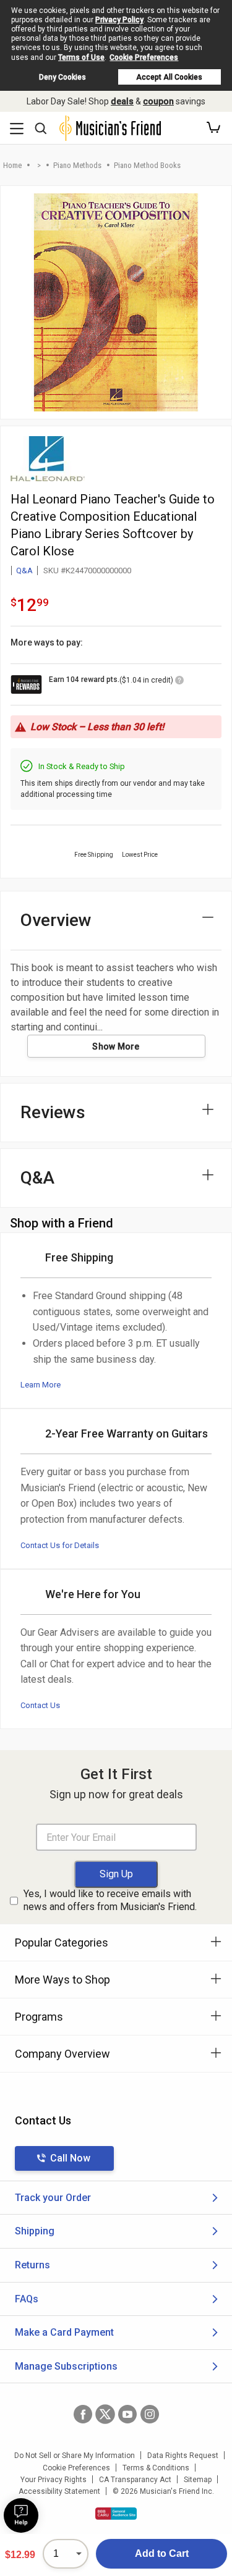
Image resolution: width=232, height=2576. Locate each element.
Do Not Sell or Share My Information (75, 2456)
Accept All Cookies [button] (169, 77)
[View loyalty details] (179, 682)
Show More (116, 1046)
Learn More (41, 1385)
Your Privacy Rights (54, 2480)
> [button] (39, 165)
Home (12, 165)
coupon (158, 101)
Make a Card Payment (64, 2332)
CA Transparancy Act (135, 2480)
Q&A (24, 570)
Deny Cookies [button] (62, 77)
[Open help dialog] (21, 2515)
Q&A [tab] (37, 1178)
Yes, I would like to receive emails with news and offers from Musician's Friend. (110, 1900)
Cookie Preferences (144, 57)
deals (122, 101)
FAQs (27, 2299)
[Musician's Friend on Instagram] (150, 2414)
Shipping (35, 2231)
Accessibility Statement (59, 2491)
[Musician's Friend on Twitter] (105, 2414)
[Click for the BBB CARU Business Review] (116, 2514)
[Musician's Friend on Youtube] (127, 2414)
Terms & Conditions (156, 2468)
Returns (32, 2265)
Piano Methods (77, 165)
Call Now (70, 2158)
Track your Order (53, 2198)
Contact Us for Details (60, 1545)
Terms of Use (81, 57)
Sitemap (198, 2480)
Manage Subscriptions (66, 2366)
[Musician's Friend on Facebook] (83, 2414)
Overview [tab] (56, 920)
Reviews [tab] (53, 1112)
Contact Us (40, 1705)
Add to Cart (162, 2553)
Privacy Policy (119, 20)
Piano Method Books (147, 165)
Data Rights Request (183, 2456)
